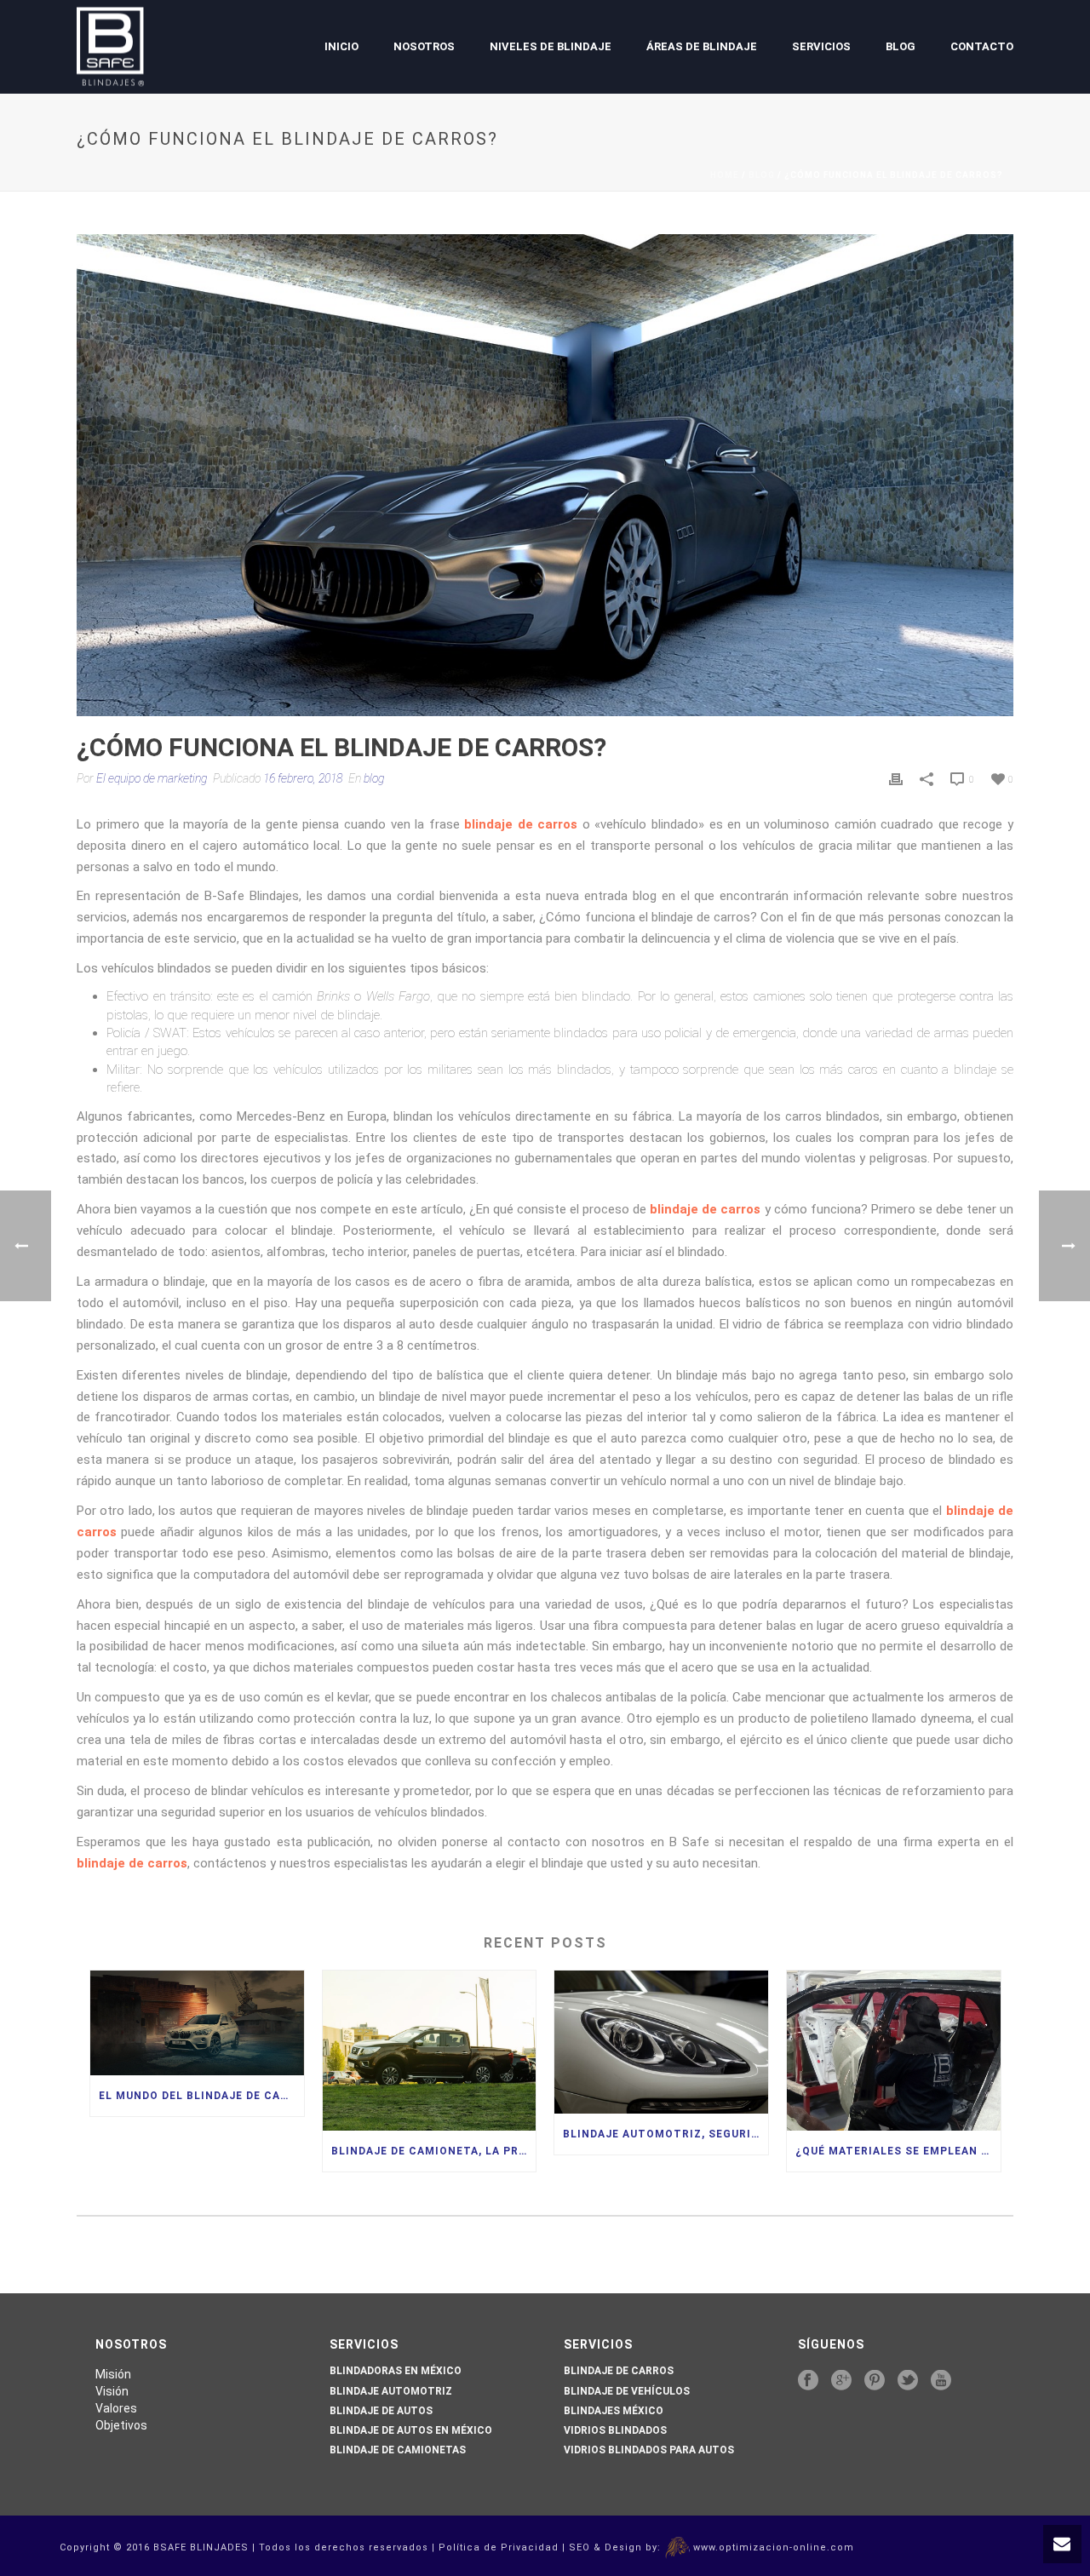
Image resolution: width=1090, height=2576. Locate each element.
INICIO (341, 46)
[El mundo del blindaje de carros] (197, 2022)
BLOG (901, 46)
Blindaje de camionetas (398, 2450)
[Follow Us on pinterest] (875, 2381)
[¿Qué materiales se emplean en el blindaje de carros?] (894, 2051)
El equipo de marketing (152, 778)
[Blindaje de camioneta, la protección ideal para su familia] (430, 2051)
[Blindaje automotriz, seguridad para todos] (661, 2042)
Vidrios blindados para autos (649, 2450)
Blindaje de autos (381, 2411)
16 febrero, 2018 (303, 778)
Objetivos (121, 2425)
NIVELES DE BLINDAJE (551, 46)
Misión (113, 2374)
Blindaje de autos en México (411, 2430)
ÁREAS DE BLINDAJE (702, 46)
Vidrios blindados (615, 2430)
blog (762, 175)
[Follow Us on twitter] (908, 2381)
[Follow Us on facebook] (808, 2381)
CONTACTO (982, 46)
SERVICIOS (821, 46)
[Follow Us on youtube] (941, 2381)
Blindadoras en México (396, 2371)
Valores (116, 2408)
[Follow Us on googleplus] (841, 2381)
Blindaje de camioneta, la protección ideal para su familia (434, 2151)
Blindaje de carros (619, 2371)
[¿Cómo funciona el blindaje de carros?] (545, 475)
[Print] (896, 779)
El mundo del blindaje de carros (201, 2096)
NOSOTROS (424, 46)
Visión (112, 2391)
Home (725, 175)
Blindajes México (614, 2411)
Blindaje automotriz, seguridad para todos (665, 2134)
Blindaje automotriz (391, 2391)
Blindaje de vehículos (627, 2391)
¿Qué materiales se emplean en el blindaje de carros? (898, 2151)
